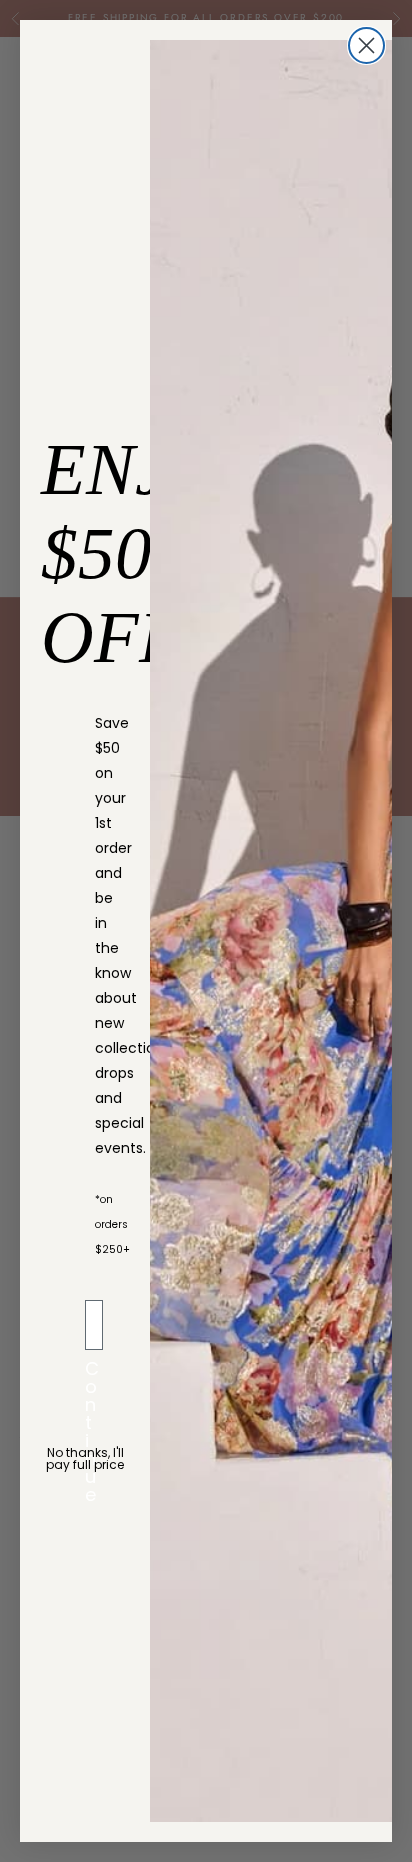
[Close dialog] (366, 45)
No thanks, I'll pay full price (85, 1458)
